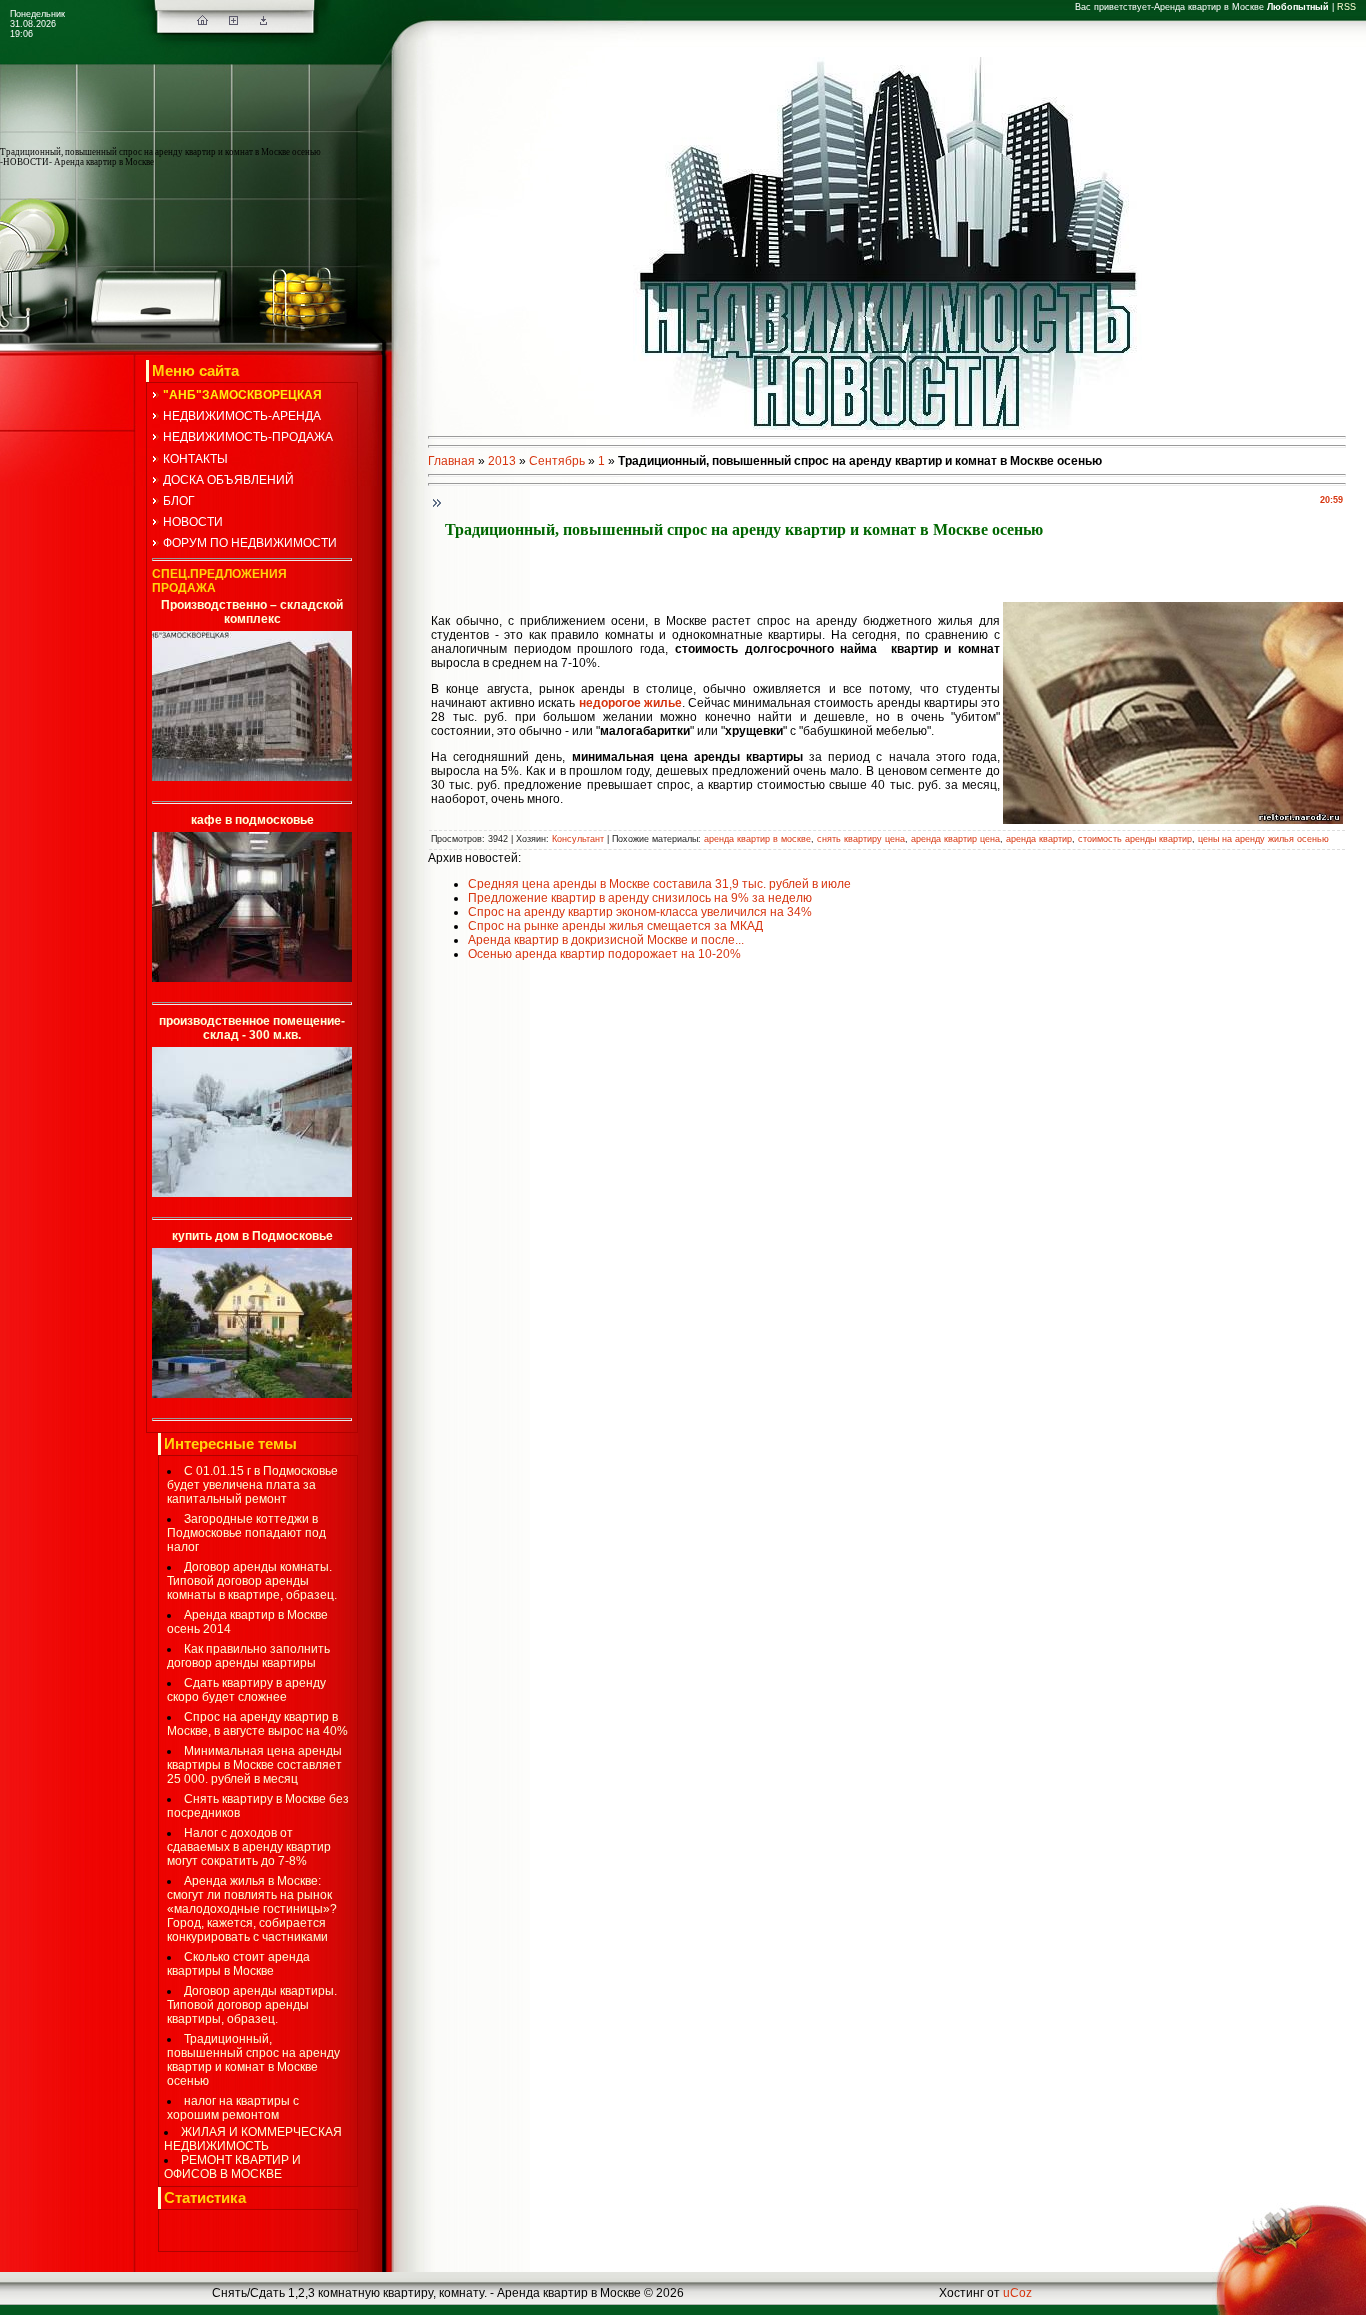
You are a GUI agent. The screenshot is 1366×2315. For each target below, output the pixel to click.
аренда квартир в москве (757, 839)
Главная (451, 461)
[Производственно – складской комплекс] (252, 777)
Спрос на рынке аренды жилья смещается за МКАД (615, 926)
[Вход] (263, 21)
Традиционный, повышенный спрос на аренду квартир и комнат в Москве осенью (253, 2060)
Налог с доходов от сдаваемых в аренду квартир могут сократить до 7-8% (249, 1847)
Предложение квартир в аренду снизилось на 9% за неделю (640, 898)
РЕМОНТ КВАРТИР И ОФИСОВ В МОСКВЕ (232, 2167)
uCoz (1017, 2293)
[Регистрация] (233, 21)
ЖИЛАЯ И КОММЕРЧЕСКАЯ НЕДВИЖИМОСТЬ (253, 2139)
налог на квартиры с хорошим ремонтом (233, 2108)
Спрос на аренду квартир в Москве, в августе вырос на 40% (257, 1724)
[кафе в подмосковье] (252, 978)
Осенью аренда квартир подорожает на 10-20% (604, 954)
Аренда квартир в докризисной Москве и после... (606, 940)
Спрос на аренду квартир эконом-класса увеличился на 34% (640, 912)
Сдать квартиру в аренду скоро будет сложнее (246, 1690)
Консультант (578, 839)
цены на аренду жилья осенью (1263, 839)
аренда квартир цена (955, 839)
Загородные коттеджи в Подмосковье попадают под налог (246, 1533)
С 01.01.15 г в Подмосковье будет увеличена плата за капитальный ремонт (252, 1485)
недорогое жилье (630, 703)
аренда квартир (1039, 839)
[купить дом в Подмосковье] (252, 1394)
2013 (502, 461)
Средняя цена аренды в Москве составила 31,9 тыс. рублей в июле (659, 884)
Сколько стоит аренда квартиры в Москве (238, 1964)
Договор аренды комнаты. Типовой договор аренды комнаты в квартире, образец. (252, 1581)
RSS (1346, 7)
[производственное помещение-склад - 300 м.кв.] (252, 1193)
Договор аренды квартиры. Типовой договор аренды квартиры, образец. (252, 2005)
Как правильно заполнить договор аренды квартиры (248, 1656)
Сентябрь (557, 461)
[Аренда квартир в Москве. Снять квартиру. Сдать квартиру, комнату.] (202, 21)
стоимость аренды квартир (1135, 839)
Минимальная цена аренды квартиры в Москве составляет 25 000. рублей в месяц (254, 1765)
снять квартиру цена (861, 839)
